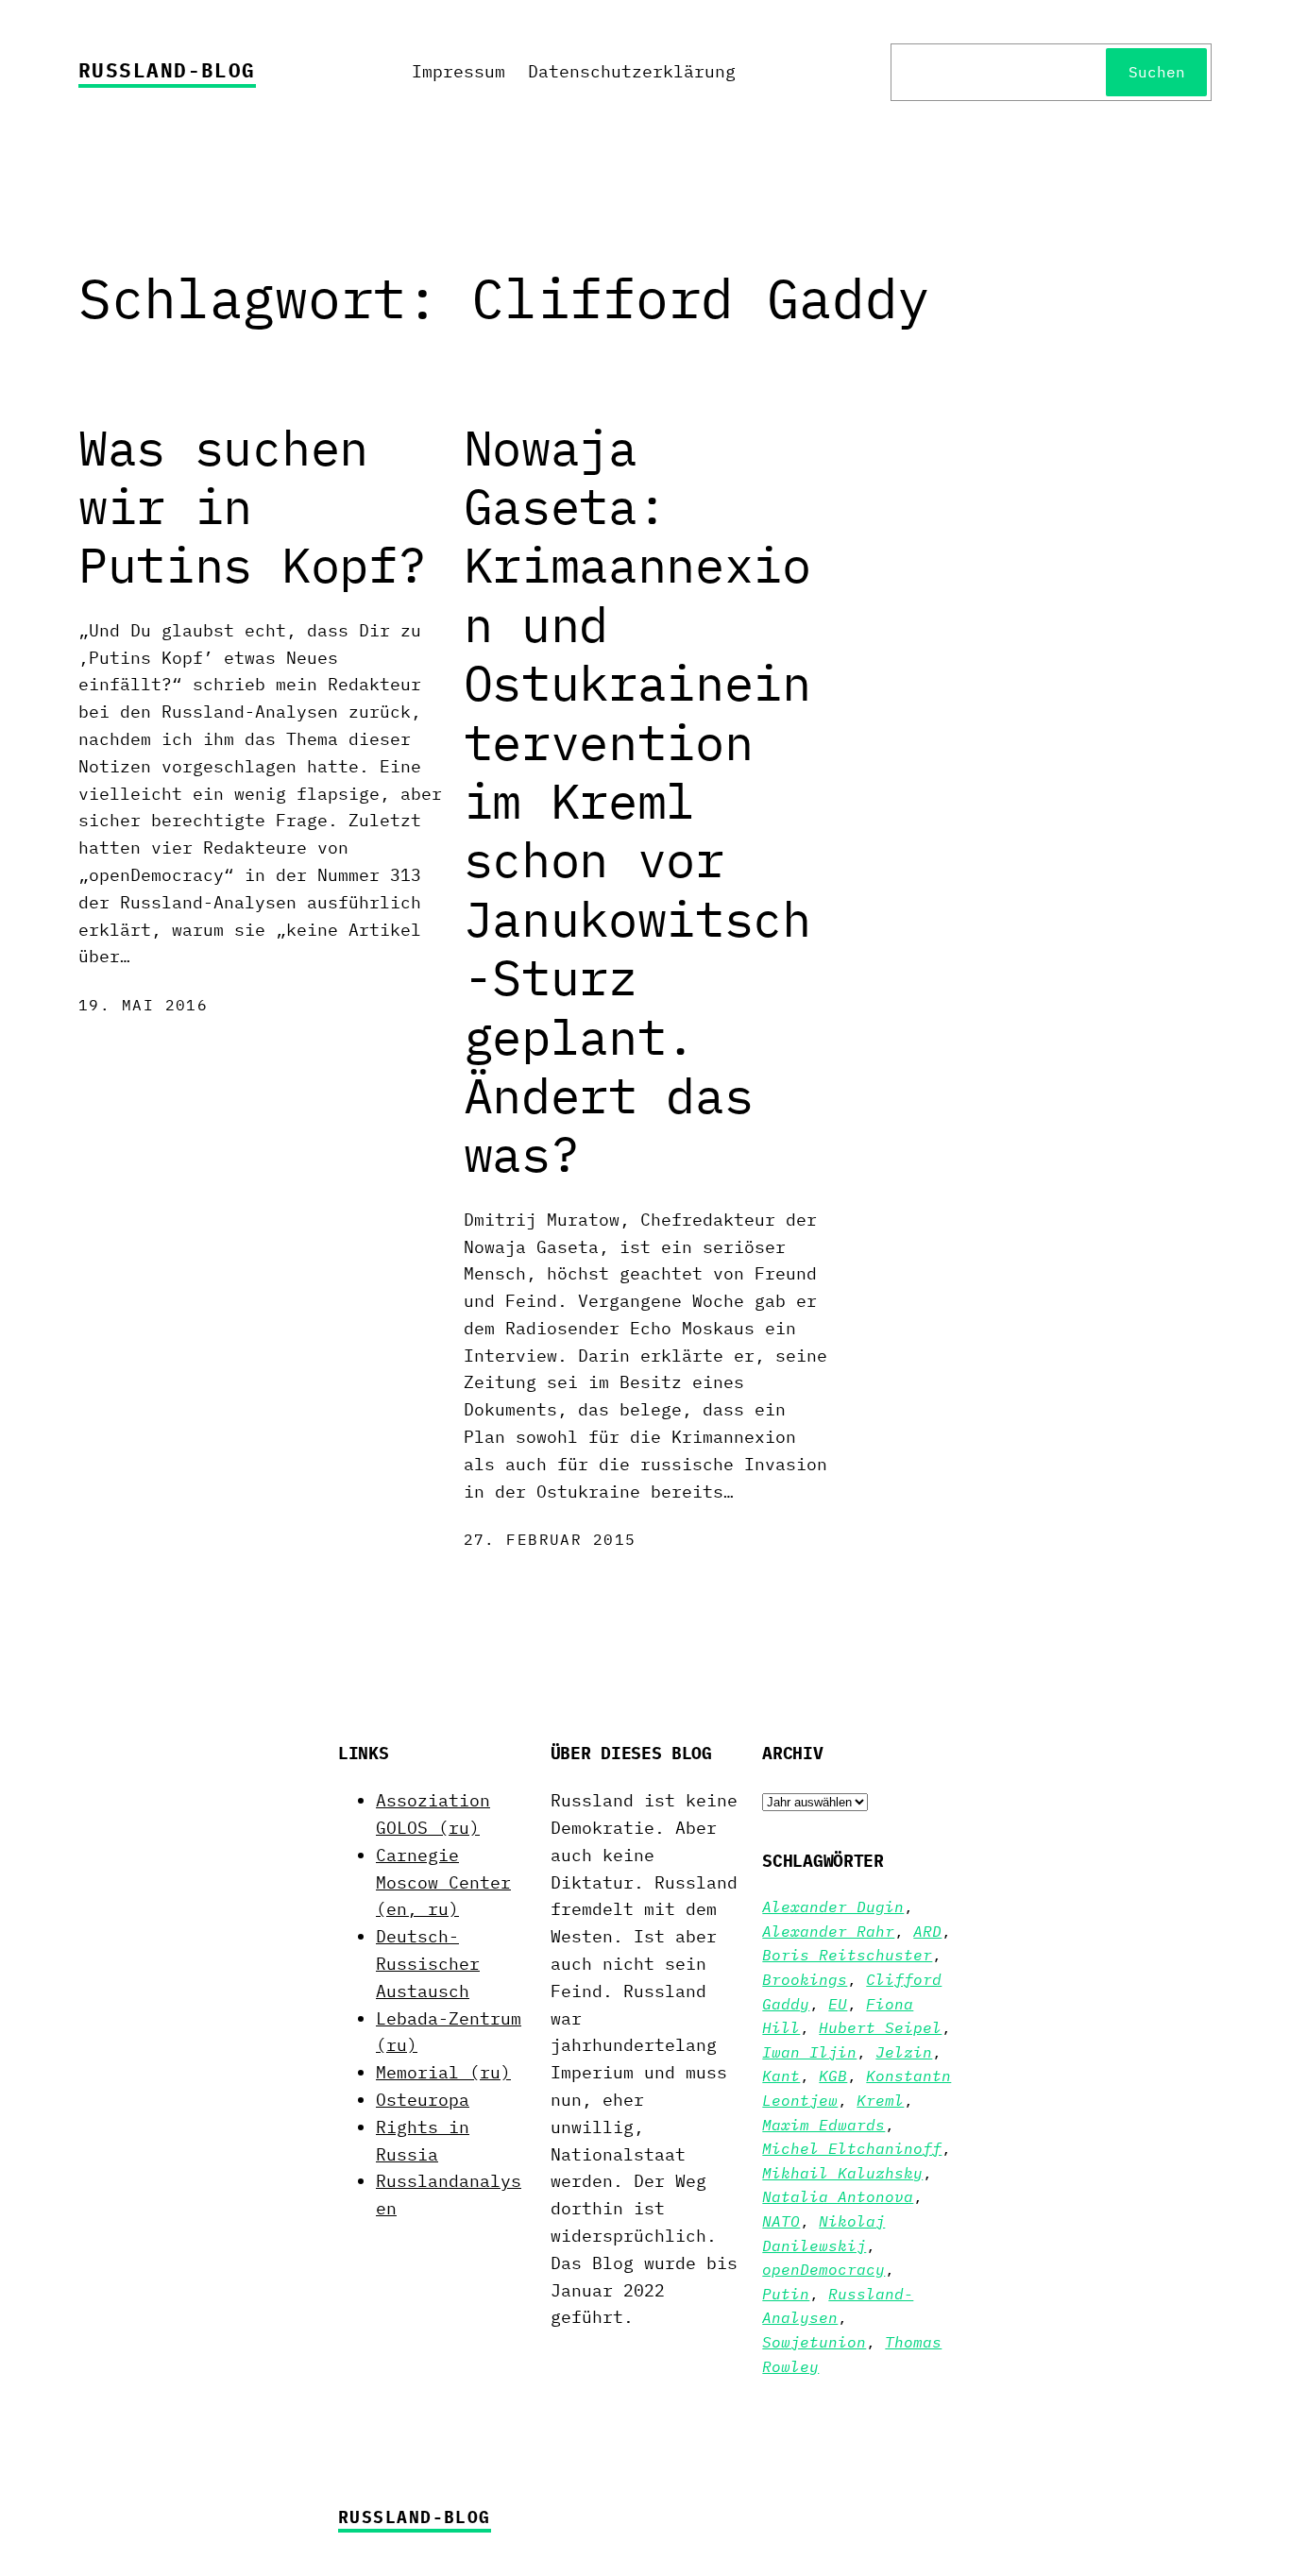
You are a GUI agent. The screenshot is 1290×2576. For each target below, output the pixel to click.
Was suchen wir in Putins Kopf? (252, 507)
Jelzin (904, 2052)
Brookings (805, 1979)
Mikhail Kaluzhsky (842, 2173)
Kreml (880, 2100)
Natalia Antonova (838, 2196)
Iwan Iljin (809, 2052)
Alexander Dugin (833, 1907)
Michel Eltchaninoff (852, 2148)
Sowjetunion (814, 2342)
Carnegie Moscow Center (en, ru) (443, 1882)
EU (838, 2004)
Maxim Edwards (823, 2125)
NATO (781, 2221)
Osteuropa (423, 2100)
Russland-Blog (167, 70)
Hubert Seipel (880, 2027)
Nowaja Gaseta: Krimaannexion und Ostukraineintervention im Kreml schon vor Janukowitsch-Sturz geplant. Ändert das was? (637, 801)
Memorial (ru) (443, 2072)
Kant (781, 2076)
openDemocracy (823, 2269)
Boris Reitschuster (847, 1955)
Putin (786, 2294)
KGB (833, 2076)
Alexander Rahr (828, 1931)
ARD (927, 1931)
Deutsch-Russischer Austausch (428, 1964)
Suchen (1157, 72)
